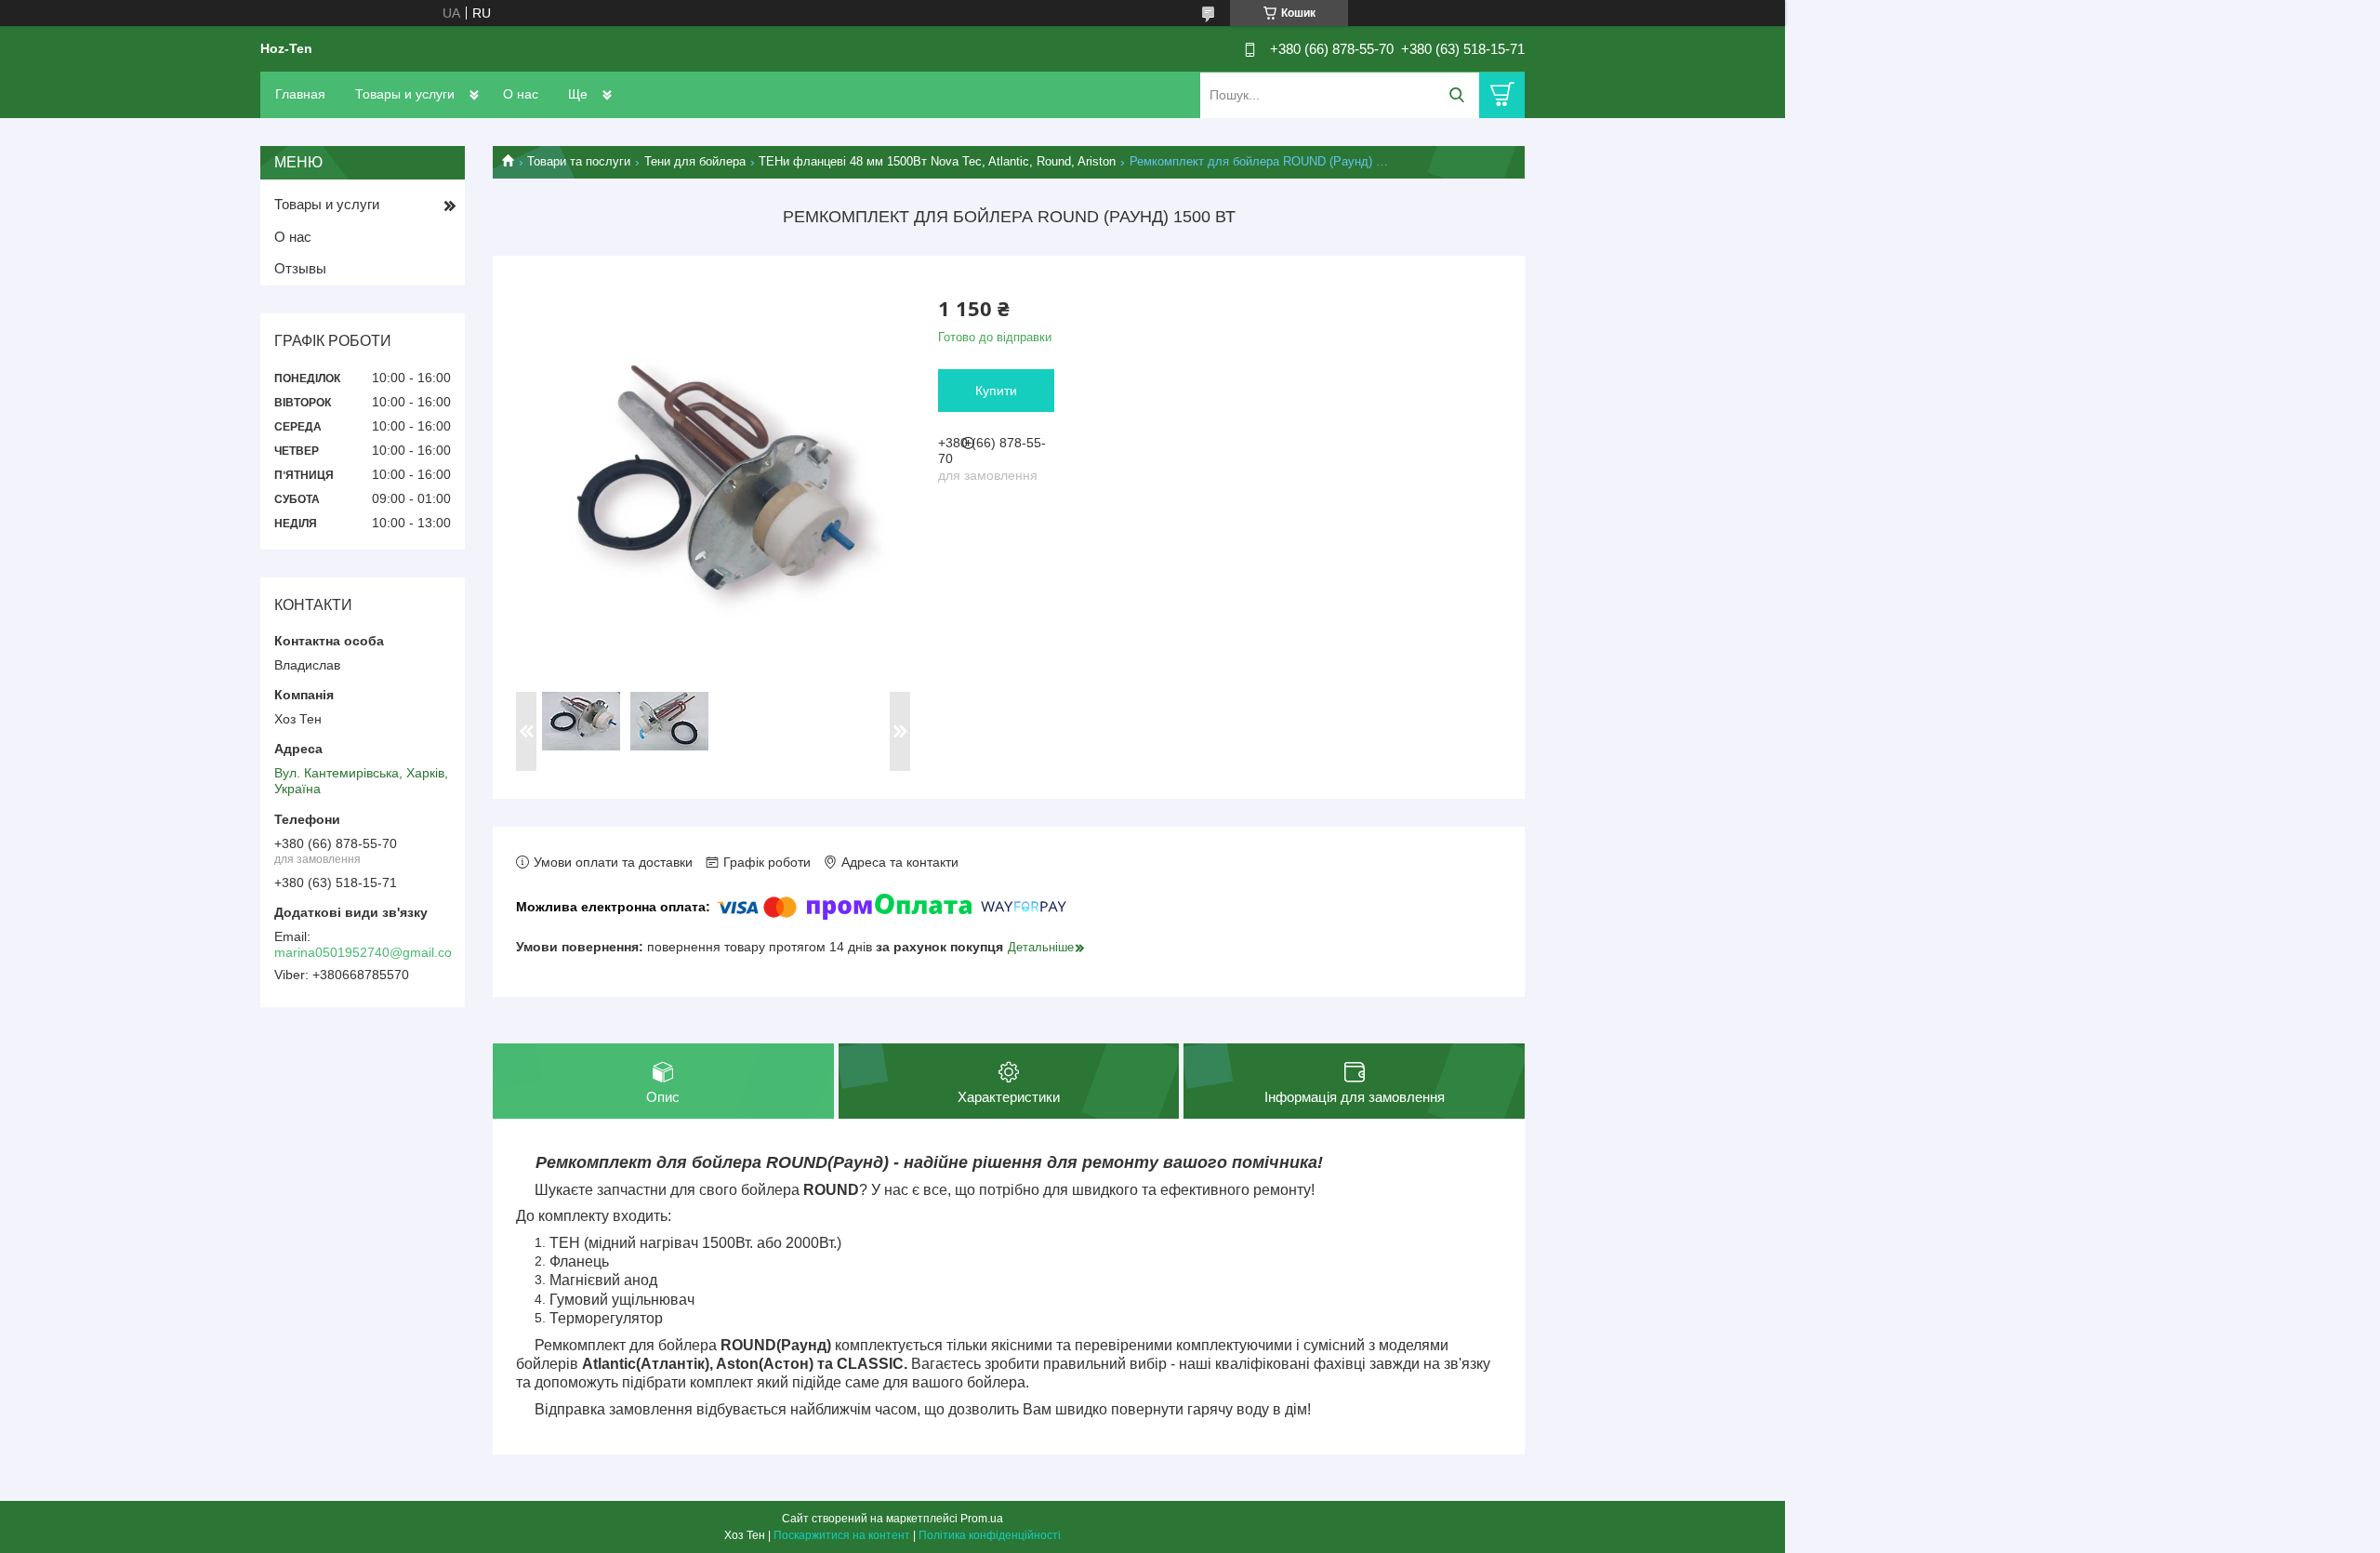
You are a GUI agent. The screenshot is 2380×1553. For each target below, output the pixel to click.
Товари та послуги (579, 161)
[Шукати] (1456, 95)
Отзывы (300, 268)
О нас (521, 94)
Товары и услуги (405, 94)
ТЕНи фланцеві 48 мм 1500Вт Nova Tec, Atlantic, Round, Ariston (937, 161)
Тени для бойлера (695, 161)
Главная (300, 94)
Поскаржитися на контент (842, 1535)
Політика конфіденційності (990, 1535)
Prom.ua (982, 1519)
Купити (996, 391)
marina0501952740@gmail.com (369, 952)
